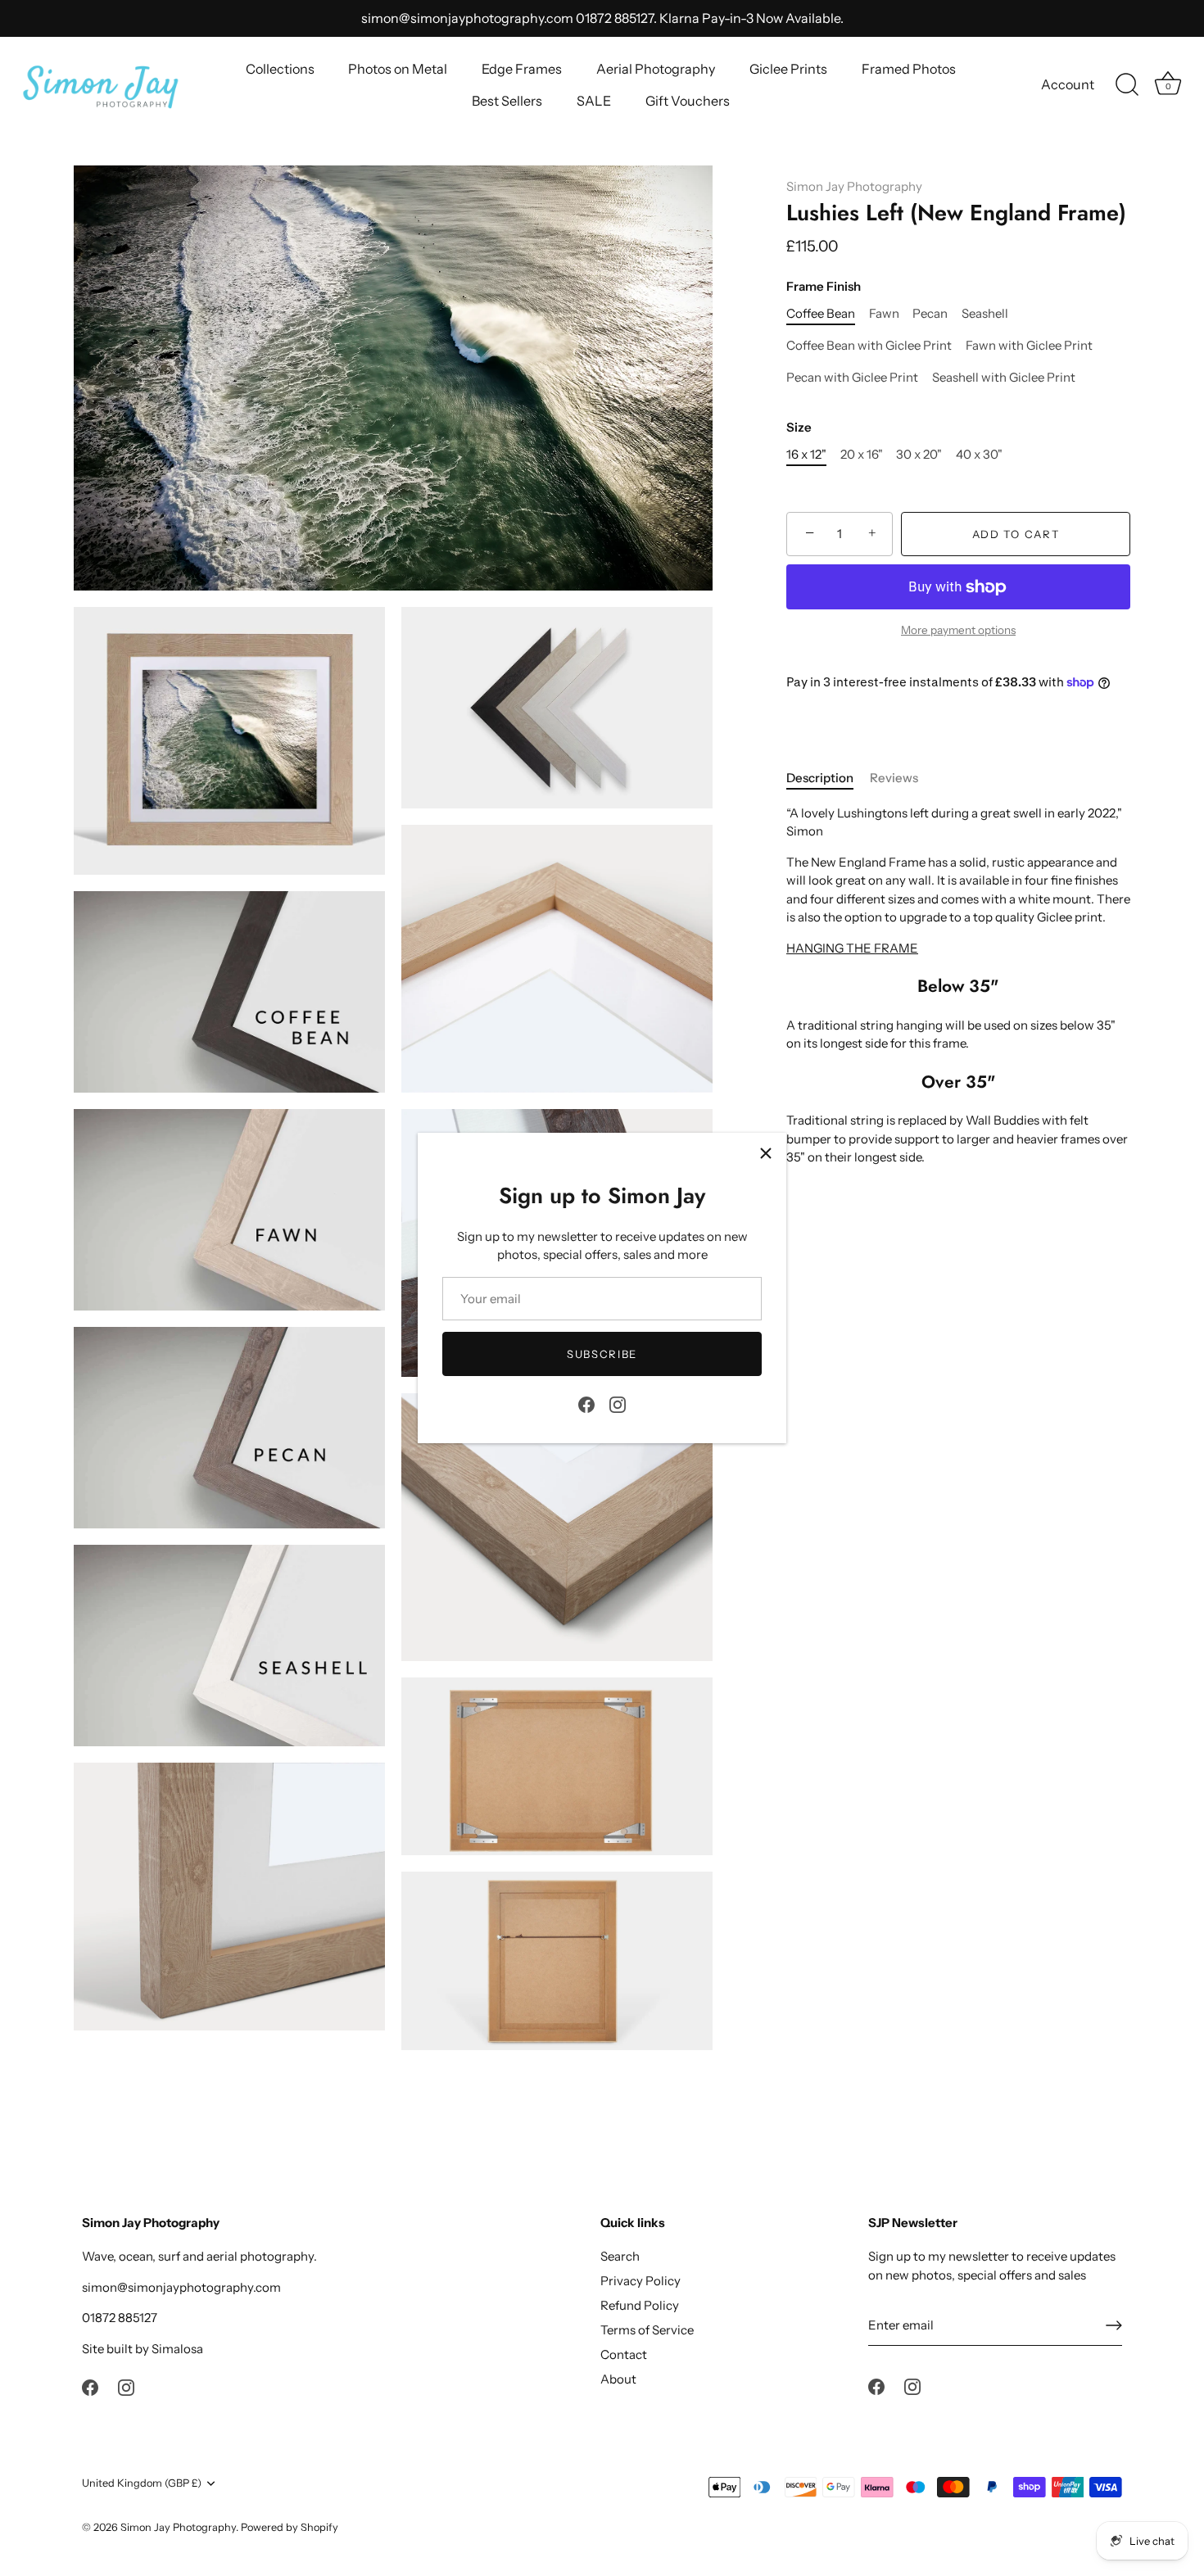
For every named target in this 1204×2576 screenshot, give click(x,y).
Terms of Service (647, 2330)
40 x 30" (979, 455)
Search (620, 2256)
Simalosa (177, 2349)
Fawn (884, 314)
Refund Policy (640, 2305)
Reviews (894, 778)
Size (799, 428)
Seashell (985, 314)
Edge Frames (522, 69)
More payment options (958, 630)
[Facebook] (586, 1403)
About (618, 2379)
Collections (280, 69)
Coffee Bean (821, 314)
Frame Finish (824, 287)
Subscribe (602, 1354)
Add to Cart (1016, 534)
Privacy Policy (640, 2281)
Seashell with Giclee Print (1004, 378)
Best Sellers (507, 101)
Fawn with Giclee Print (1029, 346)
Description (820, 778)
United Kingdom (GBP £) (142, 2483)
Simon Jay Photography (854, 186)
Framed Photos (909, 69)
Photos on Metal (398, 69)
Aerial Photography (656, 69)
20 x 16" (862, 455)
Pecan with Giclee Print (852, 378)
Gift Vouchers (688, 101)
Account (1068, 84)
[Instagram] (618, 1403)
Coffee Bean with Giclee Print (869, 346)
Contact (624, 2354)
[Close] (766, 1153)
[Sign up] (1114, 2325)
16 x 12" (806, 455)
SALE (594, 101)
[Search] (1127, 85)
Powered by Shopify (290, 2527)
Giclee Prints (788, 69)
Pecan (930, 314)
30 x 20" (919, 455)
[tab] (828, 779)
